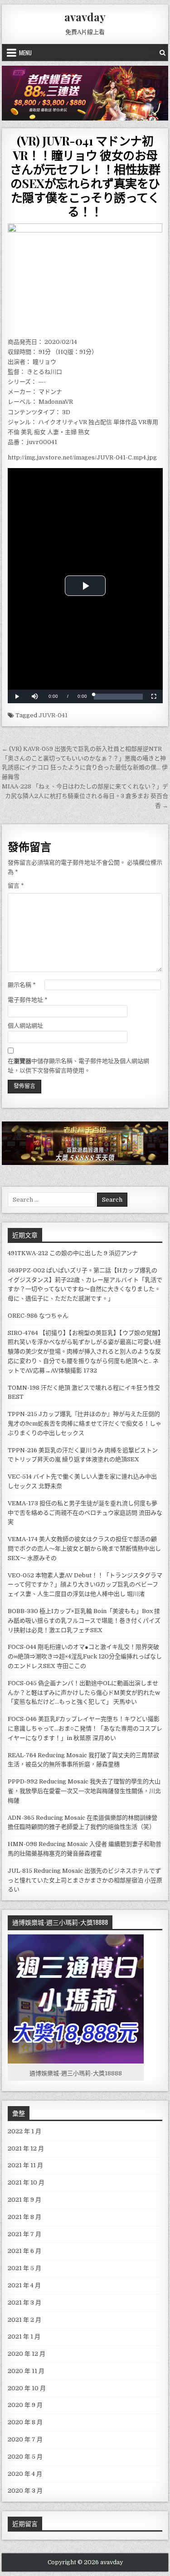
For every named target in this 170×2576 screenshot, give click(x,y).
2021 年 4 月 (24, 2285)
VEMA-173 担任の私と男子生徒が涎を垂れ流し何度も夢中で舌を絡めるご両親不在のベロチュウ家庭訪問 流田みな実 (85, 1513)
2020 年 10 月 (27, 2388)
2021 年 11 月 (25, 2165)
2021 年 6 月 (24, 2251)
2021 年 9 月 (24, 2200)
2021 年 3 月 (24, 2303)
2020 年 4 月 (25, 2474)
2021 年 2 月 (24, 2320)
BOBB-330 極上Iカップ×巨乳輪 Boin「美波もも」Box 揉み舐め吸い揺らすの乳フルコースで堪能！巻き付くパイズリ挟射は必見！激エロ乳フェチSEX (84, 1621)
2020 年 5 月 (25, 2457)
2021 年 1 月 (24, 2337)
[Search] (163, 53)
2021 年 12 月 (26, 2148)
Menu (25, 53)
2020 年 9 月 (25, 2405)
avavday (85, 17)
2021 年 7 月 (24, 2234)
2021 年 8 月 (24, 2217)
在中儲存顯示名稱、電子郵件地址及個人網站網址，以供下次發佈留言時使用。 (78, 1066)
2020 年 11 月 (26, 2371)
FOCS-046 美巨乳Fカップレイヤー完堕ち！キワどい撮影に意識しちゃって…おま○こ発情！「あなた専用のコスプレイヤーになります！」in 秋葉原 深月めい (85, 1728)
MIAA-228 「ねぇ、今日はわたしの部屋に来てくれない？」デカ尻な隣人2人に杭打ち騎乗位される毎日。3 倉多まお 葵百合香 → (85, 796)
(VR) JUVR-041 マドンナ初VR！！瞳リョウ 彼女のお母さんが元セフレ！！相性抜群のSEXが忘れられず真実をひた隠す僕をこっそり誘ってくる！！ (85, 176)
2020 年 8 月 (25, 2422)
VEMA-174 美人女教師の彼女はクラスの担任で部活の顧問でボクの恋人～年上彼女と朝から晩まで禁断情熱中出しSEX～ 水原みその (84, 1549)
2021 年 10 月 (26, 2182)
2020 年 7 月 (25, 2439)
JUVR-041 (53, 715)
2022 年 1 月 (24, 2131)
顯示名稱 (22, 985)
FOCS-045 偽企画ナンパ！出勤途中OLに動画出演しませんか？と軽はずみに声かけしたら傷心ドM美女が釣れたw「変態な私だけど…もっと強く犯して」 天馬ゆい (84, 1693)
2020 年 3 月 (25, 2491)
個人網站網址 (25, 1026)
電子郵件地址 (28, 1000)
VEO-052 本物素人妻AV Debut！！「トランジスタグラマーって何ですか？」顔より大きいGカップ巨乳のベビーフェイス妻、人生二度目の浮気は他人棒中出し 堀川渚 (85, 1585)
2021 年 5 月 (24, 2268)
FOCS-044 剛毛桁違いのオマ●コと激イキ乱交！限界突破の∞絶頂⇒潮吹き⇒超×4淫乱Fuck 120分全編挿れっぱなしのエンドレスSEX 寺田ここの (85, 1656)
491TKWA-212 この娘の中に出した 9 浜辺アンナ (73, 1253)
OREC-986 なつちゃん (38, 1316)
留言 (16, 886)
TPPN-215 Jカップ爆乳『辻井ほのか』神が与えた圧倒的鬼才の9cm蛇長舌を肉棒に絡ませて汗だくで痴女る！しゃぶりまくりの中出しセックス (85, 1423)
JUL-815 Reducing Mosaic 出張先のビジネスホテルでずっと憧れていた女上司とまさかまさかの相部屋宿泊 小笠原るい (85, 1880)
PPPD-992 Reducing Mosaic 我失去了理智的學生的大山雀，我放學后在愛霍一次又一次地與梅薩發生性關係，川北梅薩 (84, 1791)
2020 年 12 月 (27, 2354)
